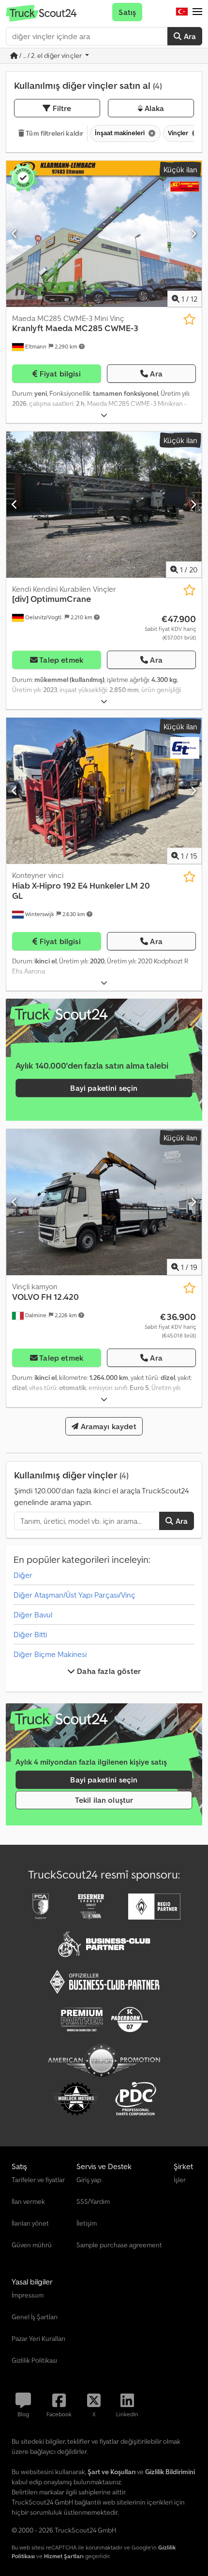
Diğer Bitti (30, 1634)
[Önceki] (15, 234)
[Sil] (151, 133)
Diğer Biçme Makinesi (50, 1654)
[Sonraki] (193, 234)
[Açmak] (104, 415)
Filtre (61, 108)
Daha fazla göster (108, 1671)
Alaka (154, 108)
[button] (197, 12)
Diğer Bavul (33, 1615)
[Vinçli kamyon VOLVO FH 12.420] (104, 1202)
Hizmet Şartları (64, 2556)
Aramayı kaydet (107, 1426)
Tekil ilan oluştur (104, 1800)
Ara (189, 36)
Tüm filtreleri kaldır (54, 133)
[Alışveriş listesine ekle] (189, 319)
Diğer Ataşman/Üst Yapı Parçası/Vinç (74, 1595)
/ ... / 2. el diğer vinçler (51, 56)
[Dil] (182, 12)
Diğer (23, 1575)
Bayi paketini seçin (104, 1088)
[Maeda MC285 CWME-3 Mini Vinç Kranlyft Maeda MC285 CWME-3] (104, 234)
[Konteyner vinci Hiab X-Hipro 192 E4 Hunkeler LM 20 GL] (104, 791)
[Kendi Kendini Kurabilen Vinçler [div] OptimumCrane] (104, 505)
